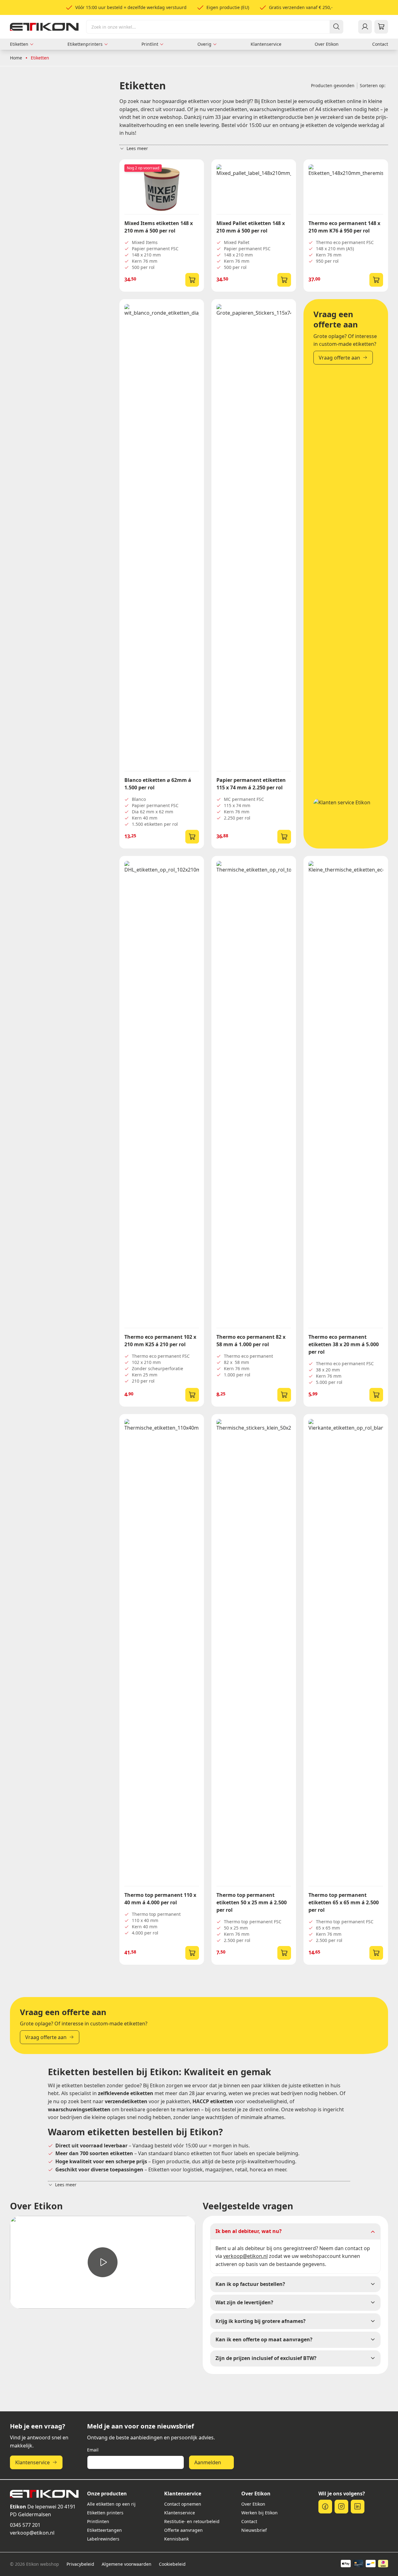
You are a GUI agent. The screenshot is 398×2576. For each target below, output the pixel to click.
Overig (204, 44)
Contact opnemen (183, 2504)
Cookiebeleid (172, 2564)
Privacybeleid (80, 2564)
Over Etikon (327, 44)
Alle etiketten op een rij (111, 2504)
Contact (380, 44)
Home (16, 58)
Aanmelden (208, 2462)
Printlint (150, 44)
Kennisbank (176, 2539)
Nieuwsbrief (254, 2530)
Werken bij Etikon (259, 2513)
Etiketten (19, 44)
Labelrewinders (103, 2539)
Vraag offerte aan (339, 358)
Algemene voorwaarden (127, 2564)
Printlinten (98, 2521)
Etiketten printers (105, 2513)
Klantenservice (266, 44)
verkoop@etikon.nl (32, 2533)
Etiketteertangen (104, 2530)
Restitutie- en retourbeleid (192, 2521)
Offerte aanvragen (183, 2530)
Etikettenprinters (85, 44)
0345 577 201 (25, 2525)
